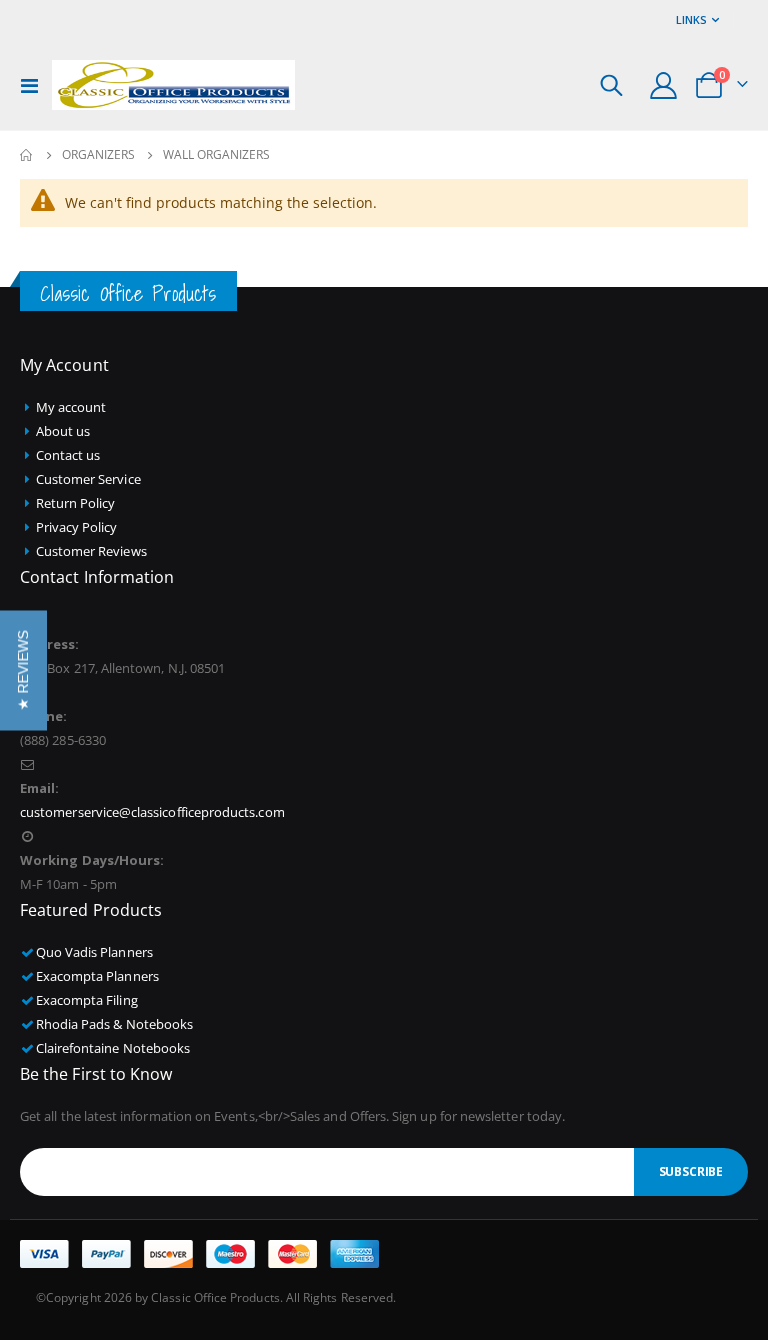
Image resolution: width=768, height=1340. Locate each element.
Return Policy (76, 503)
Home (27, 155)
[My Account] (664, 85)
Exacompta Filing (87, 1000)
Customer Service (88, 479)
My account (71, 407)
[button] (23, 670)
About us (63, 431)
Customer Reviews (91, 551)
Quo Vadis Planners (94, 952)
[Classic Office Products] (173, 85)
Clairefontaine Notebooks (113, 1048)
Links (691, 19)
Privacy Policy (77, 527)
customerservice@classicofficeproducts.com (152, 812)
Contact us (68, 455)
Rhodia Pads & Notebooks (115, 1024)
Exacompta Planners (97, 976)
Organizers (98, 155)
